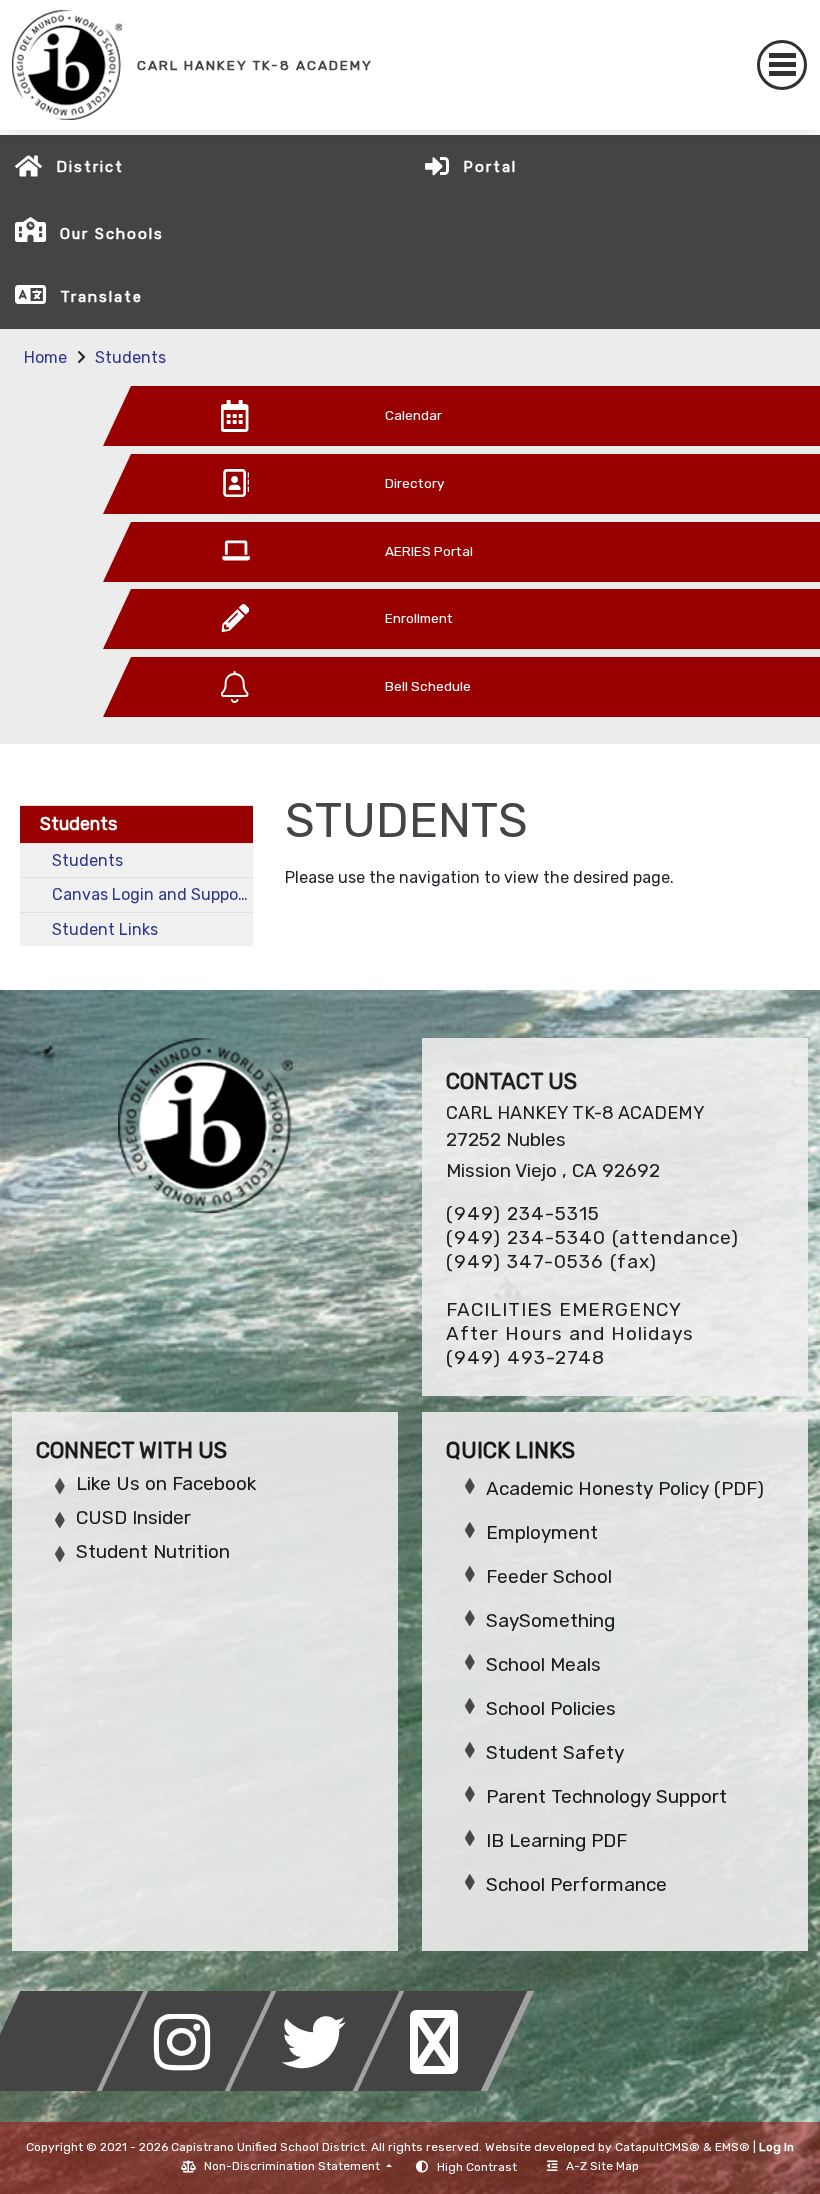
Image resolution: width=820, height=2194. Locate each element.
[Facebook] (64, 2085)
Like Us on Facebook (166, 1483)
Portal (490, 167)
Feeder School (549, 1576)
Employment (542, 1532)
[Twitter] (320, 2085)
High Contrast (477, 2167)
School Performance (576, 1884)
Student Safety (555, 1752)
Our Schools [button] (112, 234)
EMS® (732, 2147)
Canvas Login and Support (151, 894)
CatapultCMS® (657, 2147)
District (90, 167)
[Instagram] (192, 2085)
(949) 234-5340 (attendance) (592, 1237)
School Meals (543, 1664)
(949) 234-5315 (523, 1213)
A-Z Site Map (602, 2166)
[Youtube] (446, 2085)
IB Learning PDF (556, 1840)
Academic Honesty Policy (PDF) (625, 1488)
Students (130, 357)
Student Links (105, 929)
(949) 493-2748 (525, 1357)
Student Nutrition (153, 1551)
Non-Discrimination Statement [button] (293, 2166)
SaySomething (550, 1620)
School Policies (551, 1708)
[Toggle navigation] (782, 65)
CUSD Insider (133, 1517)
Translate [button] (101, 297)
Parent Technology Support (606, 1796)
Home (45, 357)
